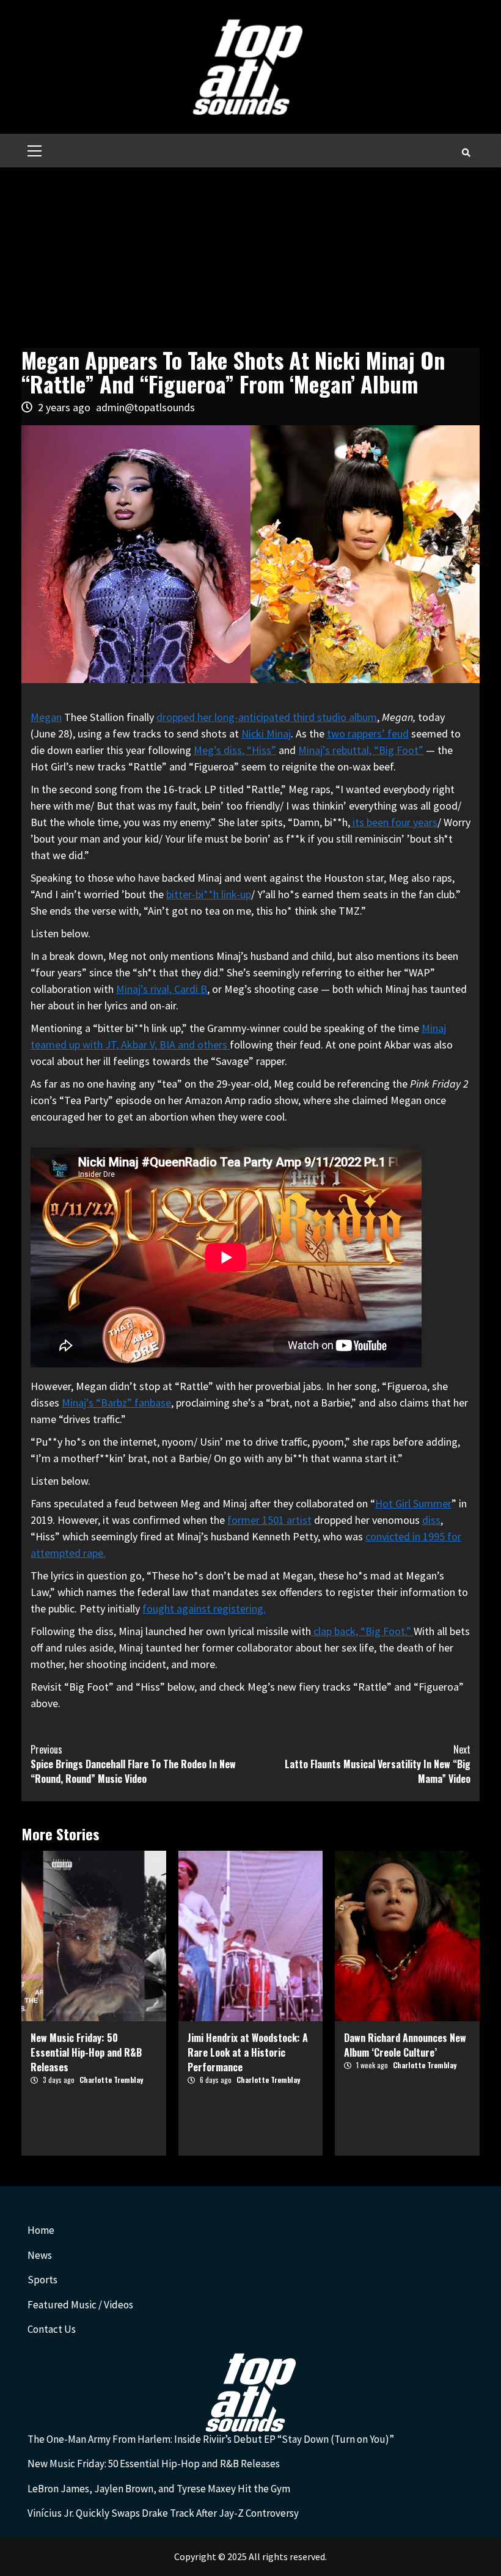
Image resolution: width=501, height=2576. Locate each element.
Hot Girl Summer (413, 1503)
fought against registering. (204, 1608)
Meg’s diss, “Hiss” (235, 750)
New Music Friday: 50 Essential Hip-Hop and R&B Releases (86, 2052)
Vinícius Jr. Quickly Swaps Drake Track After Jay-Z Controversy (163, 2513)
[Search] (466, 152)
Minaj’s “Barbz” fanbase (116, 1403)
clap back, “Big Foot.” (362, 1631)
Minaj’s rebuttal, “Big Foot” (361, 750)
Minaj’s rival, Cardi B (162, 989)
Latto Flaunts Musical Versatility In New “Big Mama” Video (378, 1764)
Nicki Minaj (266, 734)
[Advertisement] (250, 259)
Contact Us (52, 2329)
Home (41, 2230)
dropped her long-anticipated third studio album (267, 717)
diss (431, 1520)
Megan (46, 717)
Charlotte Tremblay (111, 2080)
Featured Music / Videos (80, 2305)
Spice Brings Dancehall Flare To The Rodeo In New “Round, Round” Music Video (133, 1764)
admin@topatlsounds (145, 407)
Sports (42, 2280)
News (40, 2255)
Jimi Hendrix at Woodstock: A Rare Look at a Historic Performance (248, 2052)
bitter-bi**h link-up (209, 894)
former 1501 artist (269, 1520)
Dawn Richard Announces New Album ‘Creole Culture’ (405, 2045)
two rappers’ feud (368, 734)
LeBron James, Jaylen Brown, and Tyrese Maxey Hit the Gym (159, 2489)
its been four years (394, 822)
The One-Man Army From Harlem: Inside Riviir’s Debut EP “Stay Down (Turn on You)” (211, 2439)
